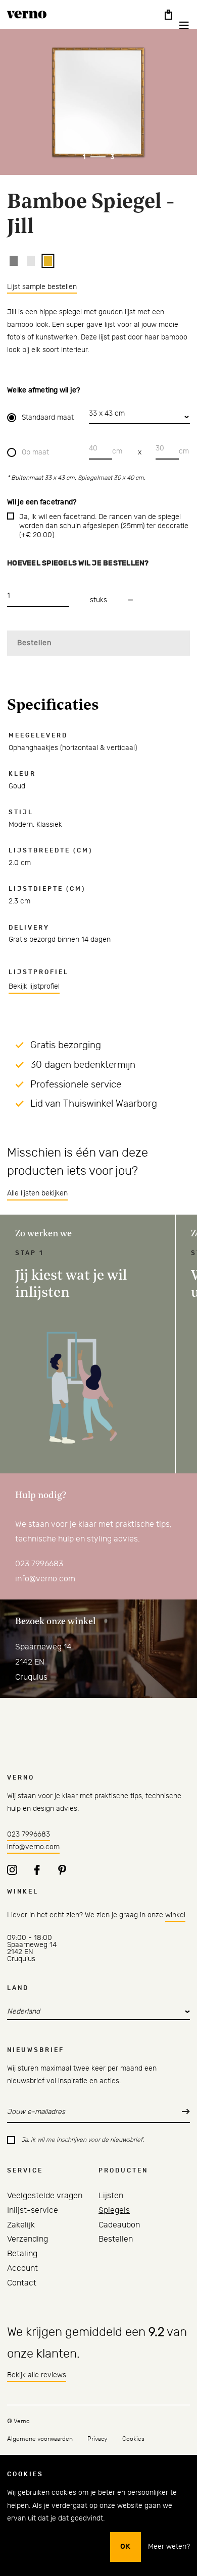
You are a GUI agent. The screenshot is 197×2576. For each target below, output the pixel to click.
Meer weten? (169, 2547)
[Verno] (27, 15)
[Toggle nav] (177, 25)
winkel (175, 1915)
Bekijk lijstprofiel (34, 987)
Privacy (97, 2439)
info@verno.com (45, 1579)
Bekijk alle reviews (37, 2375)
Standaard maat (48, 418)
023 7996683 (39, 1564)
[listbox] (100, 261)
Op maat (35, 452)
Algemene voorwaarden (40, 2439)
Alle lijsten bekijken (37, 1193)
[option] (14, 261)
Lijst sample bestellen (42, 287)
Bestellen (34, 643)
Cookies (133, 2439)
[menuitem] (45, 2196)
